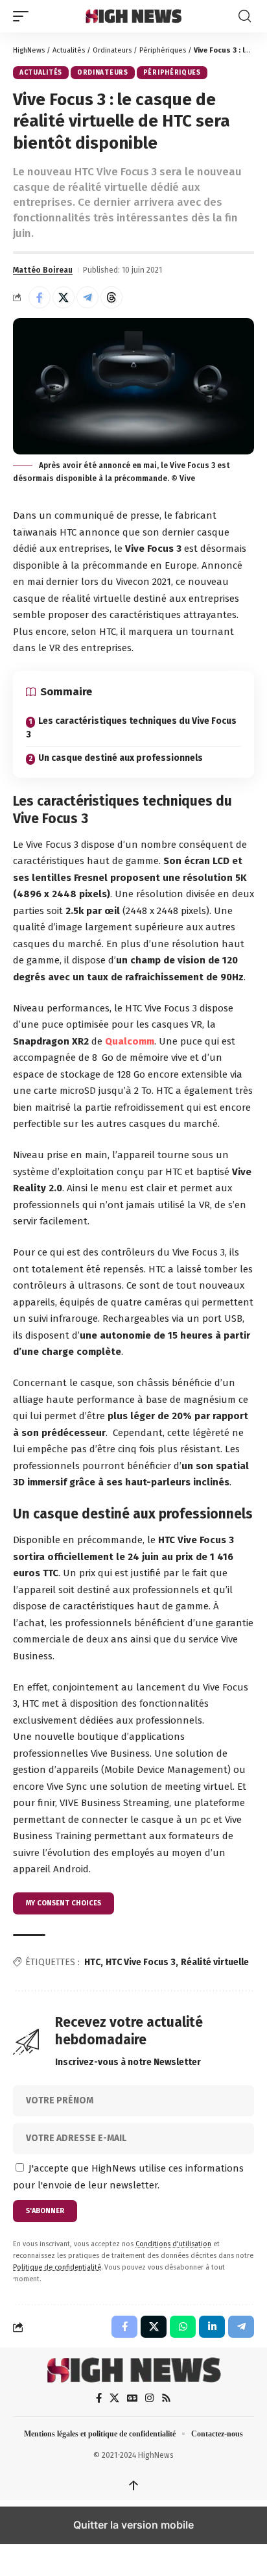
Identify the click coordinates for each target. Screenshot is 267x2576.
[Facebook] (99, 2398)
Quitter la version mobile (133, 2525)
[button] (24, 16)
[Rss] (166, 2398)
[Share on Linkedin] (212, 2327)
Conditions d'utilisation (173, 2244)
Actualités (69, 50)
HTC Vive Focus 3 (141, 1962)
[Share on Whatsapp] (183, 2327)
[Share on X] (64, 297)
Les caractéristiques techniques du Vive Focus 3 (131, 728)
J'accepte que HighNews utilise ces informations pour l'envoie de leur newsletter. (128, 2177)
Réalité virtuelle (215, 1962)
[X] (114, 2398)
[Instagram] (149, 2398)
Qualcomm (130, 1041)
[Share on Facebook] (40, 297)
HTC (92, 1962)
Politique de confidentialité (57, 2267)
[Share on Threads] (111, 297)
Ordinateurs (112, 50)
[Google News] (132, 2398)
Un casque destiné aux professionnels (121, 758)
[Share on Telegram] (87, 297)
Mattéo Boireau (43, 270)
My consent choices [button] (64, 1903)
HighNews (29, 50)
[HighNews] (134, 16)
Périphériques (163, 50)
